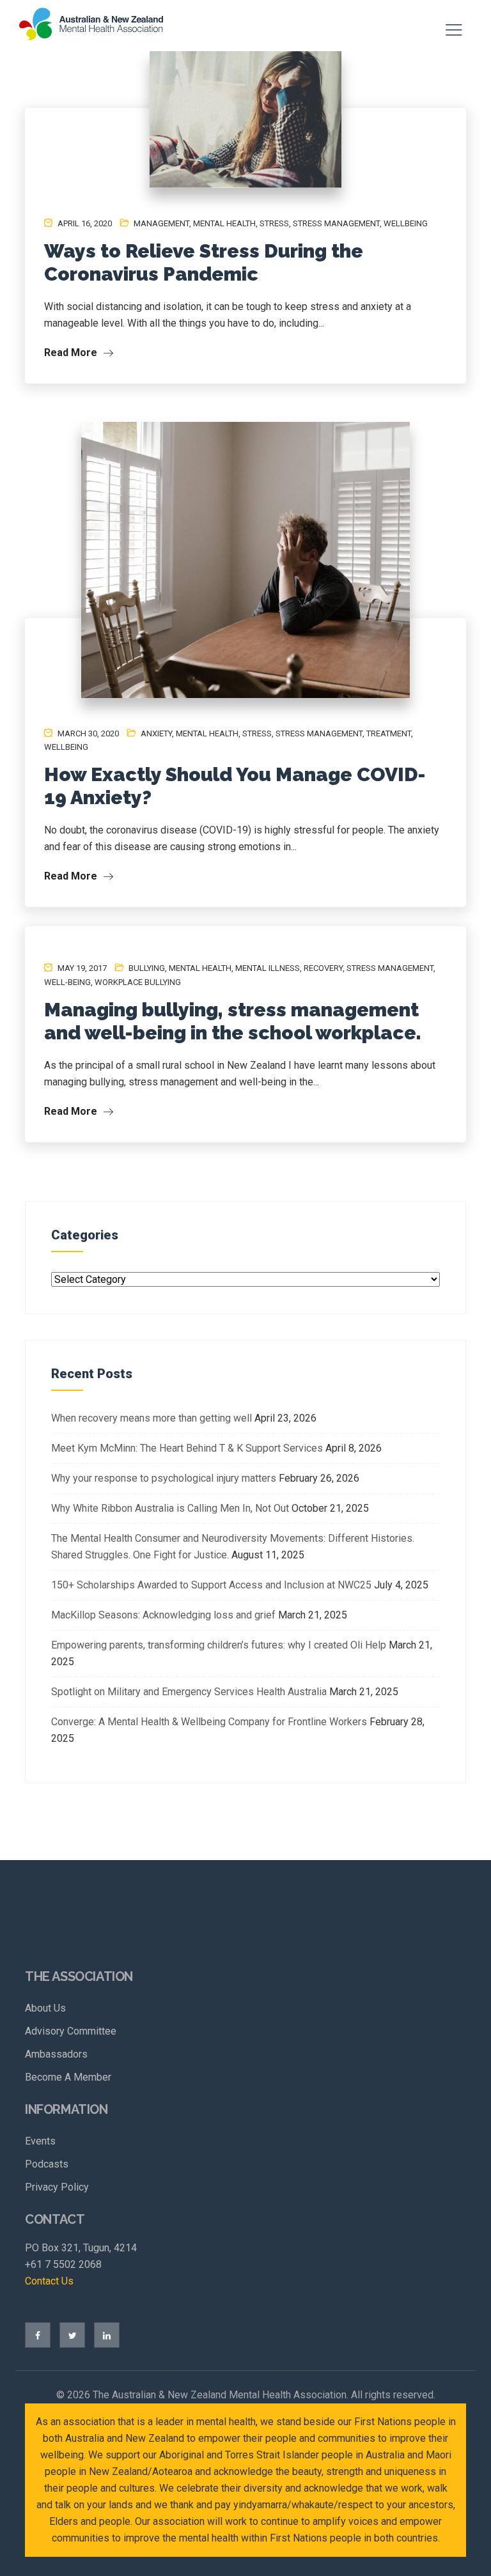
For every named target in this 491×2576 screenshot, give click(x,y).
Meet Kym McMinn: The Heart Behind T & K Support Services (187, 1448)
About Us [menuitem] (45, 2008)
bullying (147, 968)
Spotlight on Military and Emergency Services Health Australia (189, 1692)
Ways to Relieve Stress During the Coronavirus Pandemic (204, 262)
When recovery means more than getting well (152, 1418)
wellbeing (406, 223)
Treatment (389, 733)
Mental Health (224, 223)
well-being (67, 982)
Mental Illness (268, 968)
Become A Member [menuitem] (68, 2077)
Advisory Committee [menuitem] (71, 2031)
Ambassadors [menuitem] (56, 2054)
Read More (72, 353)
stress (274, 223)
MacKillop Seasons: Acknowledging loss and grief (163, 1615)
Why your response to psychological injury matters (164, 1478)
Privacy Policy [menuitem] (57, 2187)
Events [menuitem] (40, 2141)
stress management (336, 223)
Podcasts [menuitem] (47, 2164)
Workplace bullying (138, 982)
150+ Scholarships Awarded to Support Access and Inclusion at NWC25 (211, 1585)
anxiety (156, 733)
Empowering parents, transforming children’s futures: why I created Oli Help (219, 1645)
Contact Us (49, 2281)
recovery (323, 968)
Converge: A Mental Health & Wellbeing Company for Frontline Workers (209, 1722)
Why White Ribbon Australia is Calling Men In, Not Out (170, 1508)
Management (161, 223)
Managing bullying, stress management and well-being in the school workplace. (233, 1021)
